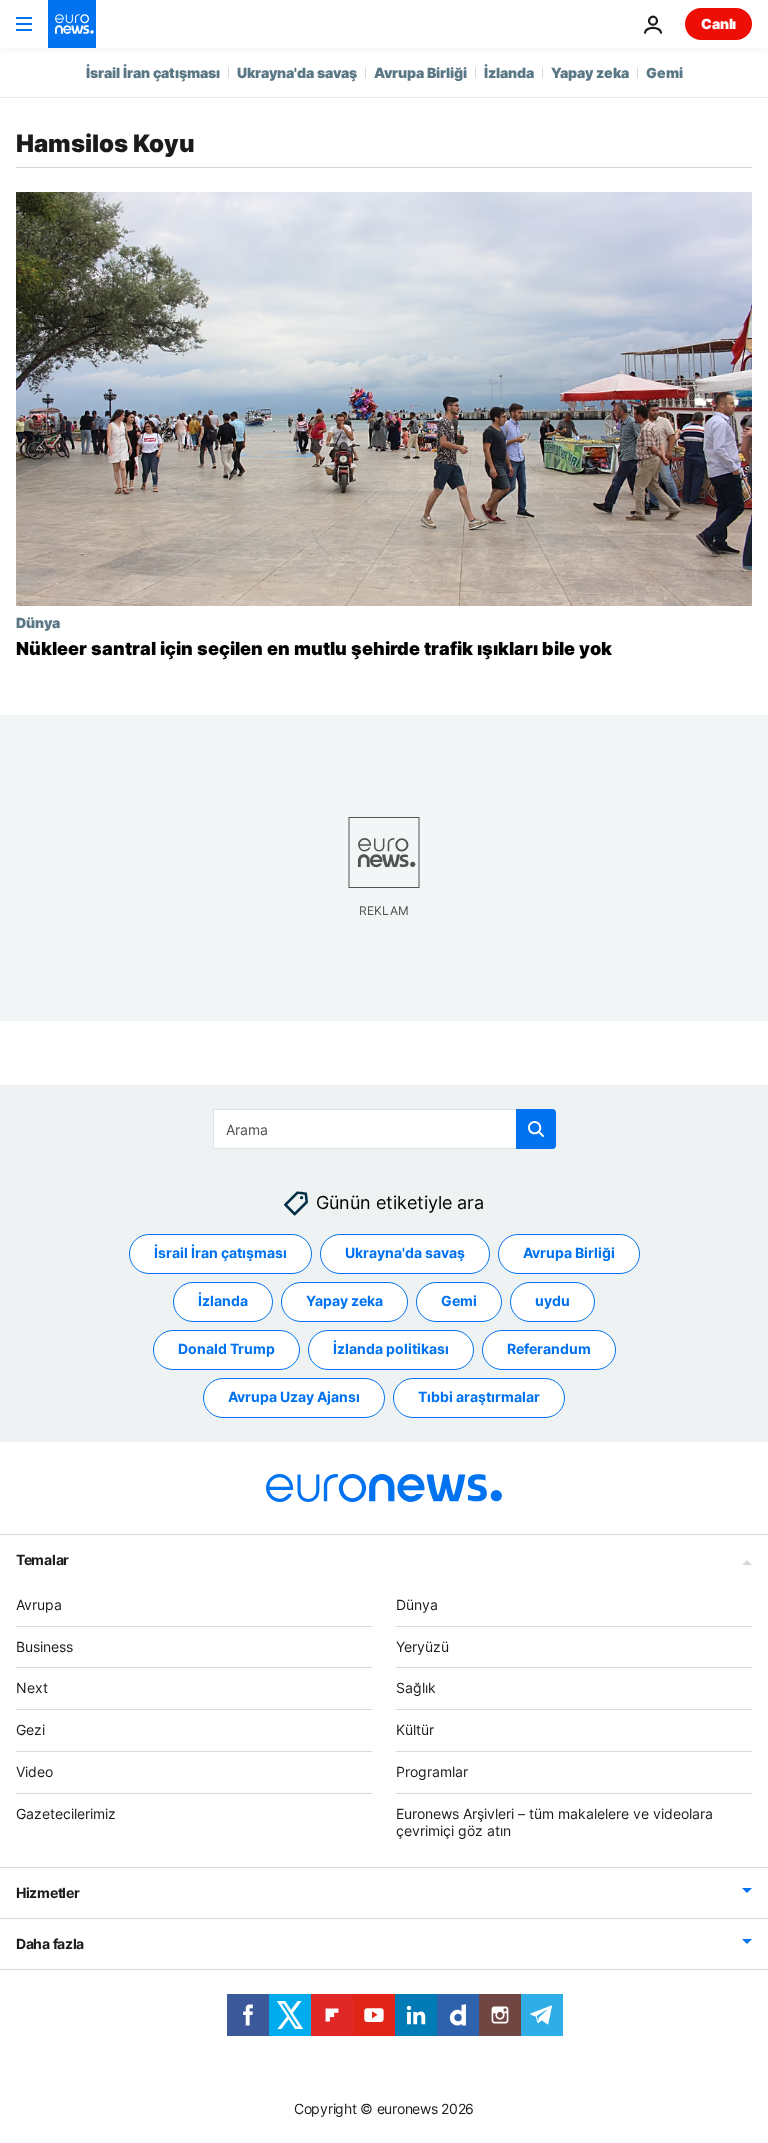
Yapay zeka (590, 72)
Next (32, 1688)
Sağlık (416, 1688)
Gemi (664, 72)
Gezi (30, 1730)
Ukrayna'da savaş (297, 72)
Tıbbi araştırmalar (479, 1397)
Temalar (42, 1559)
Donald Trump (226, 1349)
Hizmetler (47, 1893)
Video (34, 1771)
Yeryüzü (422, 1646)
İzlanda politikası (391, 1349)
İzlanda (509, 72)
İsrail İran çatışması (153, 72)
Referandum (549, 1349)
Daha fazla (50, 1944)
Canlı (718, 23)
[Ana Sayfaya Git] (72, 24)
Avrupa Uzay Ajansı (294, 1397)
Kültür (415, 1730)
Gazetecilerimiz (66, 1813)
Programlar (432, 1771)
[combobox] (384, 1129)
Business (44, 1646)
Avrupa (39, 1604)
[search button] (536, 1129)
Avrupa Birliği (420, 72)
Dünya (38, 622)
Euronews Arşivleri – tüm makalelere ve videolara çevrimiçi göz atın (554, 1822)
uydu (552, 1301)
